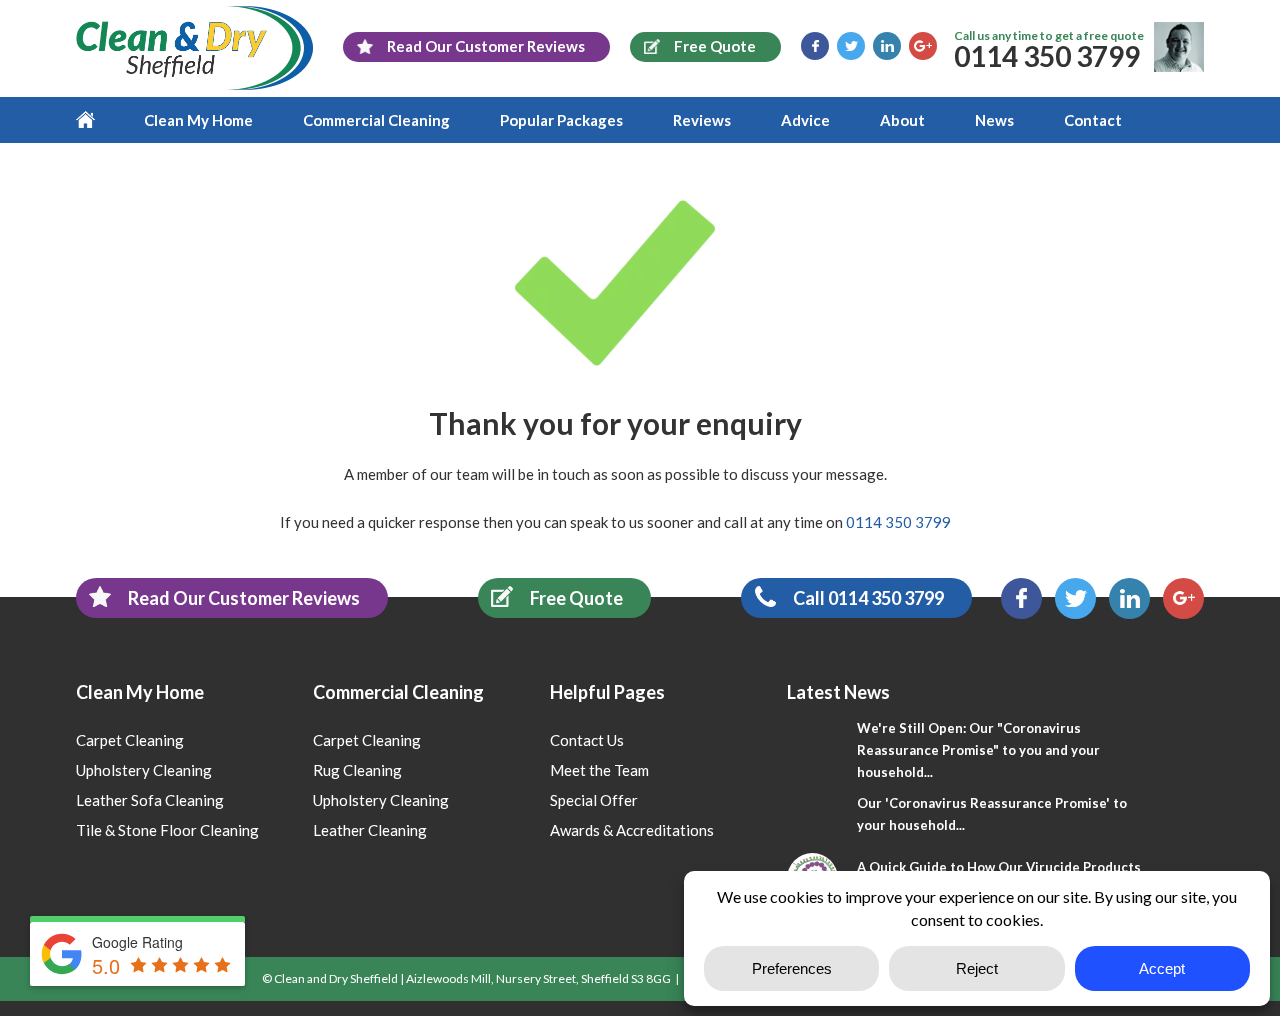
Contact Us (587, 740)
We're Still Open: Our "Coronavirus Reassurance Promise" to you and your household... (978, 750)
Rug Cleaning (357, 770)
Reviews (702, 120)
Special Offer (594, 800)
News (994, 120)
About (902, 120)
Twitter (851, 46)
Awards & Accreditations (632, 830)
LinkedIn (887, 46)
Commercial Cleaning (376, 120)
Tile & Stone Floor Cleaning (167, 830)
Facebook (815, 46)
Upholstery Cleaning (144, 770)
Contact (1093, 120)
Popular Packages (561, 120)
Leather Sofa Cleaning (150, 800)
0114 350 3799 (1047, 56)
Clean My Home (198, 120)
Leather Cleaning (370, 830)
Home (97, 120)
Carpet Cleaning (130, 740)
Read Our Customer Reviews (244, 598)
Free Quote (576, 598)
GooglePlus (923, 46)
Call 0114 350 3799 (868, 598)
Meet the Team (599, 770)
